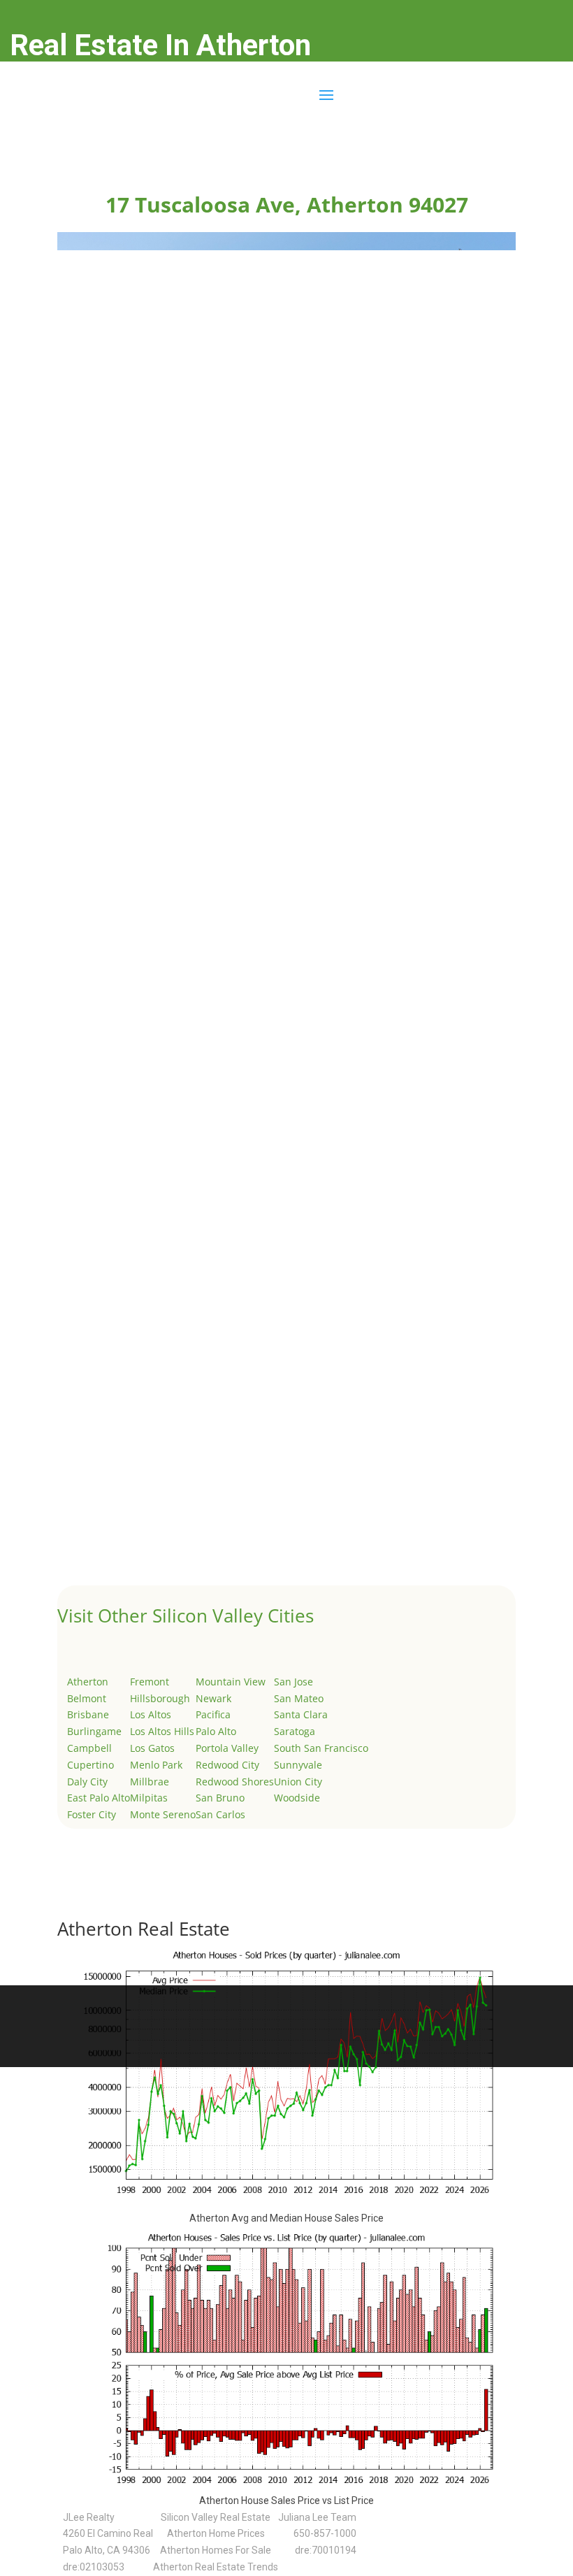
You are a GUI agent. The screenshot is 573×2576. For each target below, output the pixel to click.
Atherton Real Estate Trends (216, 2567)
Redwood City (227, 1765)
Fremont (150, 1682)
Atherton (88, 1682)
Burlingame (94, 1731)
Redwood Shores (235, 1782)
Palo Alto (216, 1731)
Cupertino (90, 1765)
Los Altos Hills (162, 1731)
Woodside (297, 1798)
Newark (213, 1698)
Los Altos (151, 1714)
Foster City (92, 1814)
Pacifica (213, 1714)
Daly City (87, 1782)
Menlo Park (156, 1765)
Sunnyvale (298, 1765)
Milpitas (149, 1798)
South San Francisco (321, 1748)
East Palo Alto (99, 1798)
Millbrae (150, 1782)
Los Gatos (152, 1748)
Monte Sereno (163, 1814)
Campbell (89, 1748)
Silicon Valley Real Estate (216, 2517)
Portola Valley (227, 1748)
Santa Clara (301, 1714)
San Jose (293, 1682)
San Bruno (220, 1798)
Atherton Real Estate (144, 1929)
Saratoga (295, 1731)
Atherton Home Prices (216, 2533)
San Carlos (220, 1814)
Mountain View (231, 1682)
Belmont (87, 1698)
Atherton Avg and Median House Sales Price (286, 2218)
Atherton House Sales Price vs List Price (286, 2501)
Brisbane (88, 1714)
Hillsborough (160, 1698)
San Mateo (299, 1698)
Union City (298, 1782)
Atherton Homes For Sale (216, 2550)
